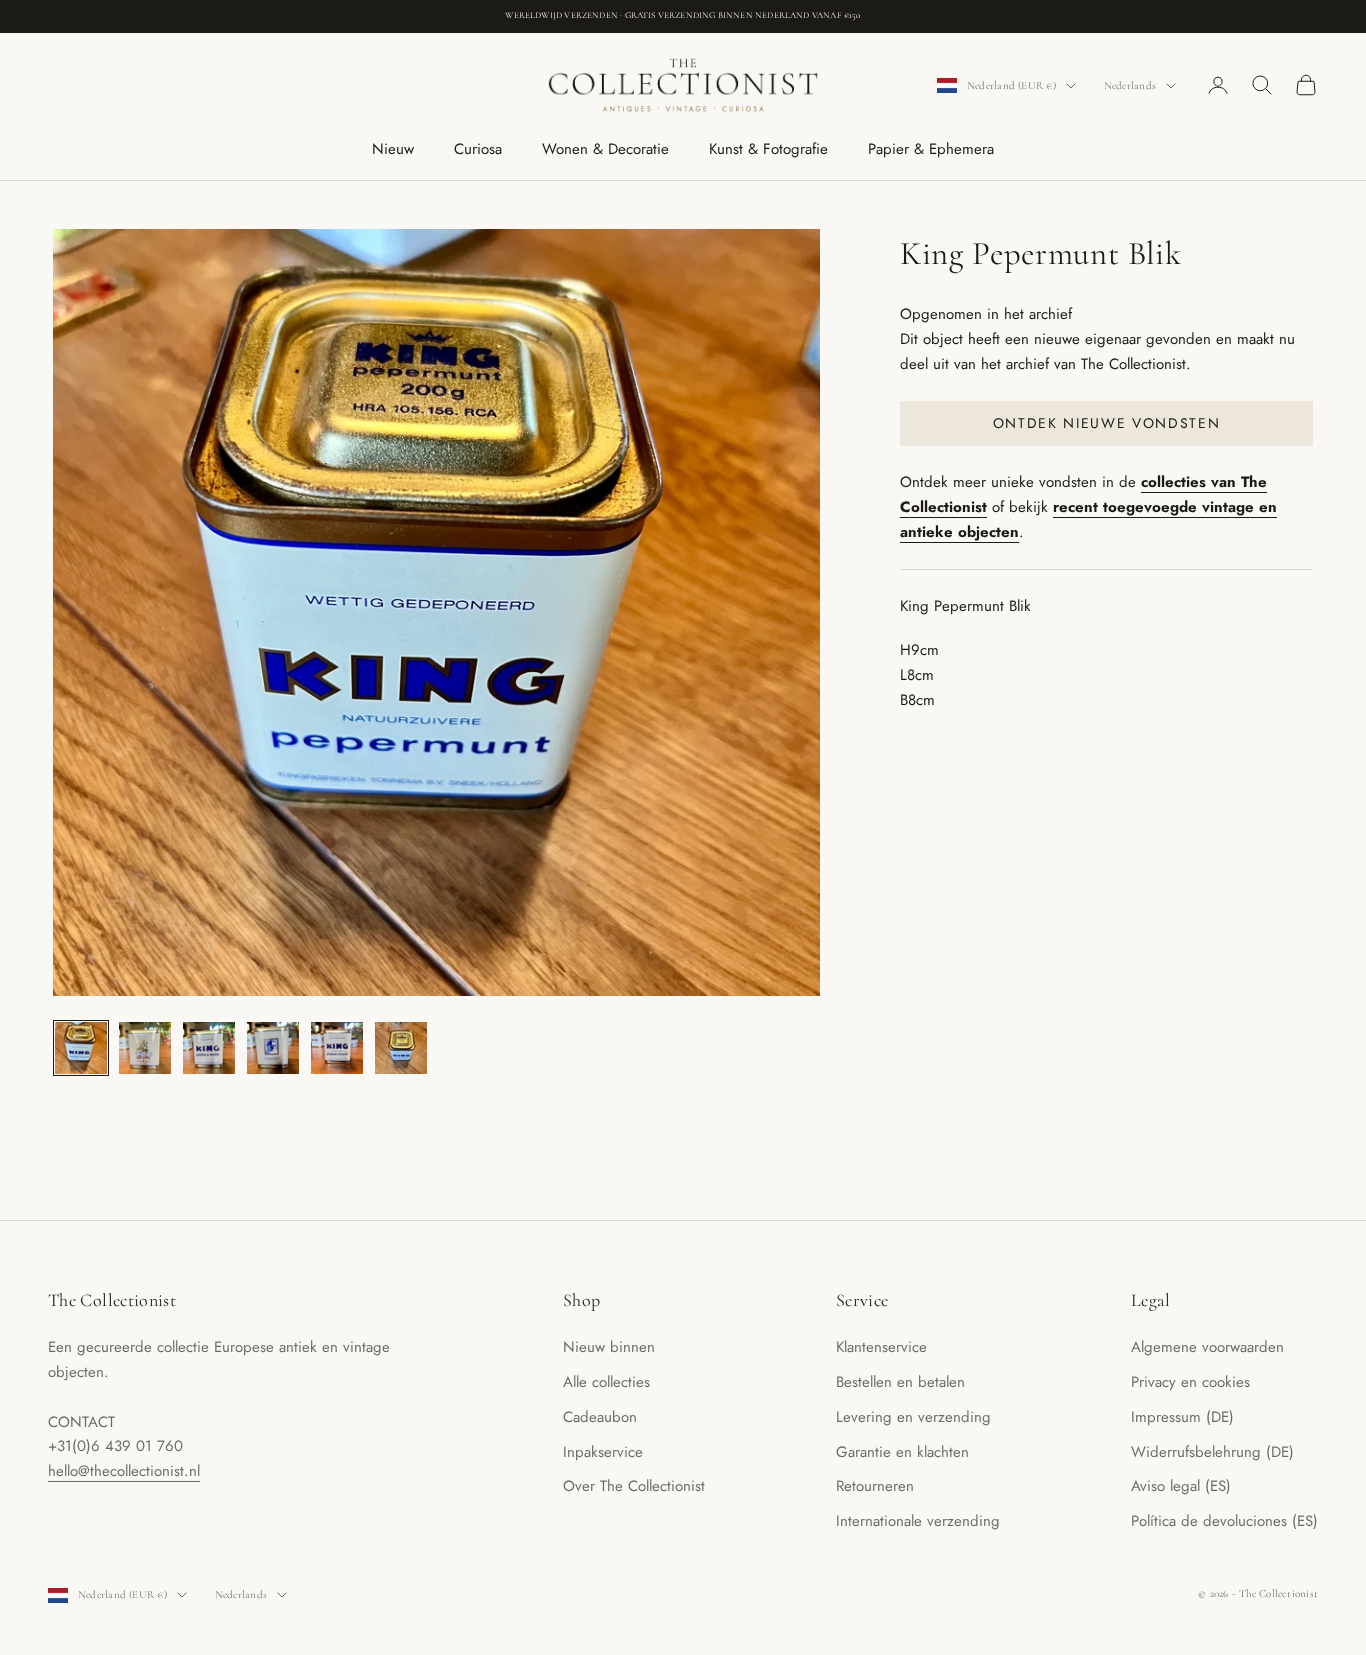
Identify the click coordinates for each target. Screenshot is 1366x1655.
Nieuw (393, 149)
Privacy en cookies (1190, 1382)
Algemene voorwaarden (1207, 1347)
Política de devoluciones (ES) (1224, 1521)
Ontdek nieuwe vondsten (1107, 423)
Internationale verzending (918, 1521)
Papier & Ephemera (931, 149)
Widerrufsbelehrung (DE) (1212, 1452)
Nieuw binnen (609, 1347)
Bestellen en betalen (900, 1382)
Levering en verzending (913, 1417)
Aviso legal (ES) (1181, 1486)
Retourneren (875, 1486)
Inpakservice (603, 1452)
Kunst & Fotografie (768, 149)
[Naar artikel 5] (337, 1048)
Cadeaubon (600, 1417)
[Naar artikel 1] (81, 1048)
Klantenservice (881, 1347)
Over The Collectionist (634, 1486)
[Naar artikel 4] (273, 1048)
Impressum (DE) (1182, 1417)
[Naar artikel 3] (209, 1048)
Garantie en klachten (902, 1452)
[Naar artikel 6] (401, 1048)
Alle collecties (606, 1382)
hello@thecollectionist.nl (124, 1471)
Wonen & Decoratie (605, 149)
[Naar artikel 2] (145, 1048)
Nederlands (1130, 85)
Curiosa (478, 149)
